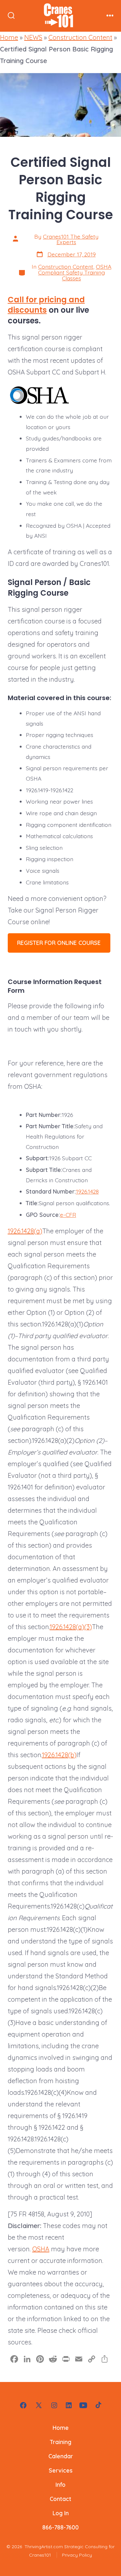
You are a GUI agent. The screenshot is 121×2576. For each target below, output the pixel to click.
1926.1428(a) (25, 1231)
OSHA (41, 2249)
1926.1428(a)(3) (71, 1627)
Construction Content (80, 37)
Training (61, 2442)
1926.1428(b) (59, 1755)
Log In (61, 2513)
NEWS (33, 37)
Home (9, 37)
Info (60, 2484)
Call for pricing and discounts (46, 305)
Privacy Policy (77, 2555)
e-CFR (68, 1215)
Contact (60, 2499)
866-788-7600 (60, 2527)
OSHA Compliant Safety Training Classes (75, 272)
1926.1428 (87, 1191)
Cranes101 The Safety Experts (71, 239)
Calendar (61, 2456)
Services (61, 2470)
